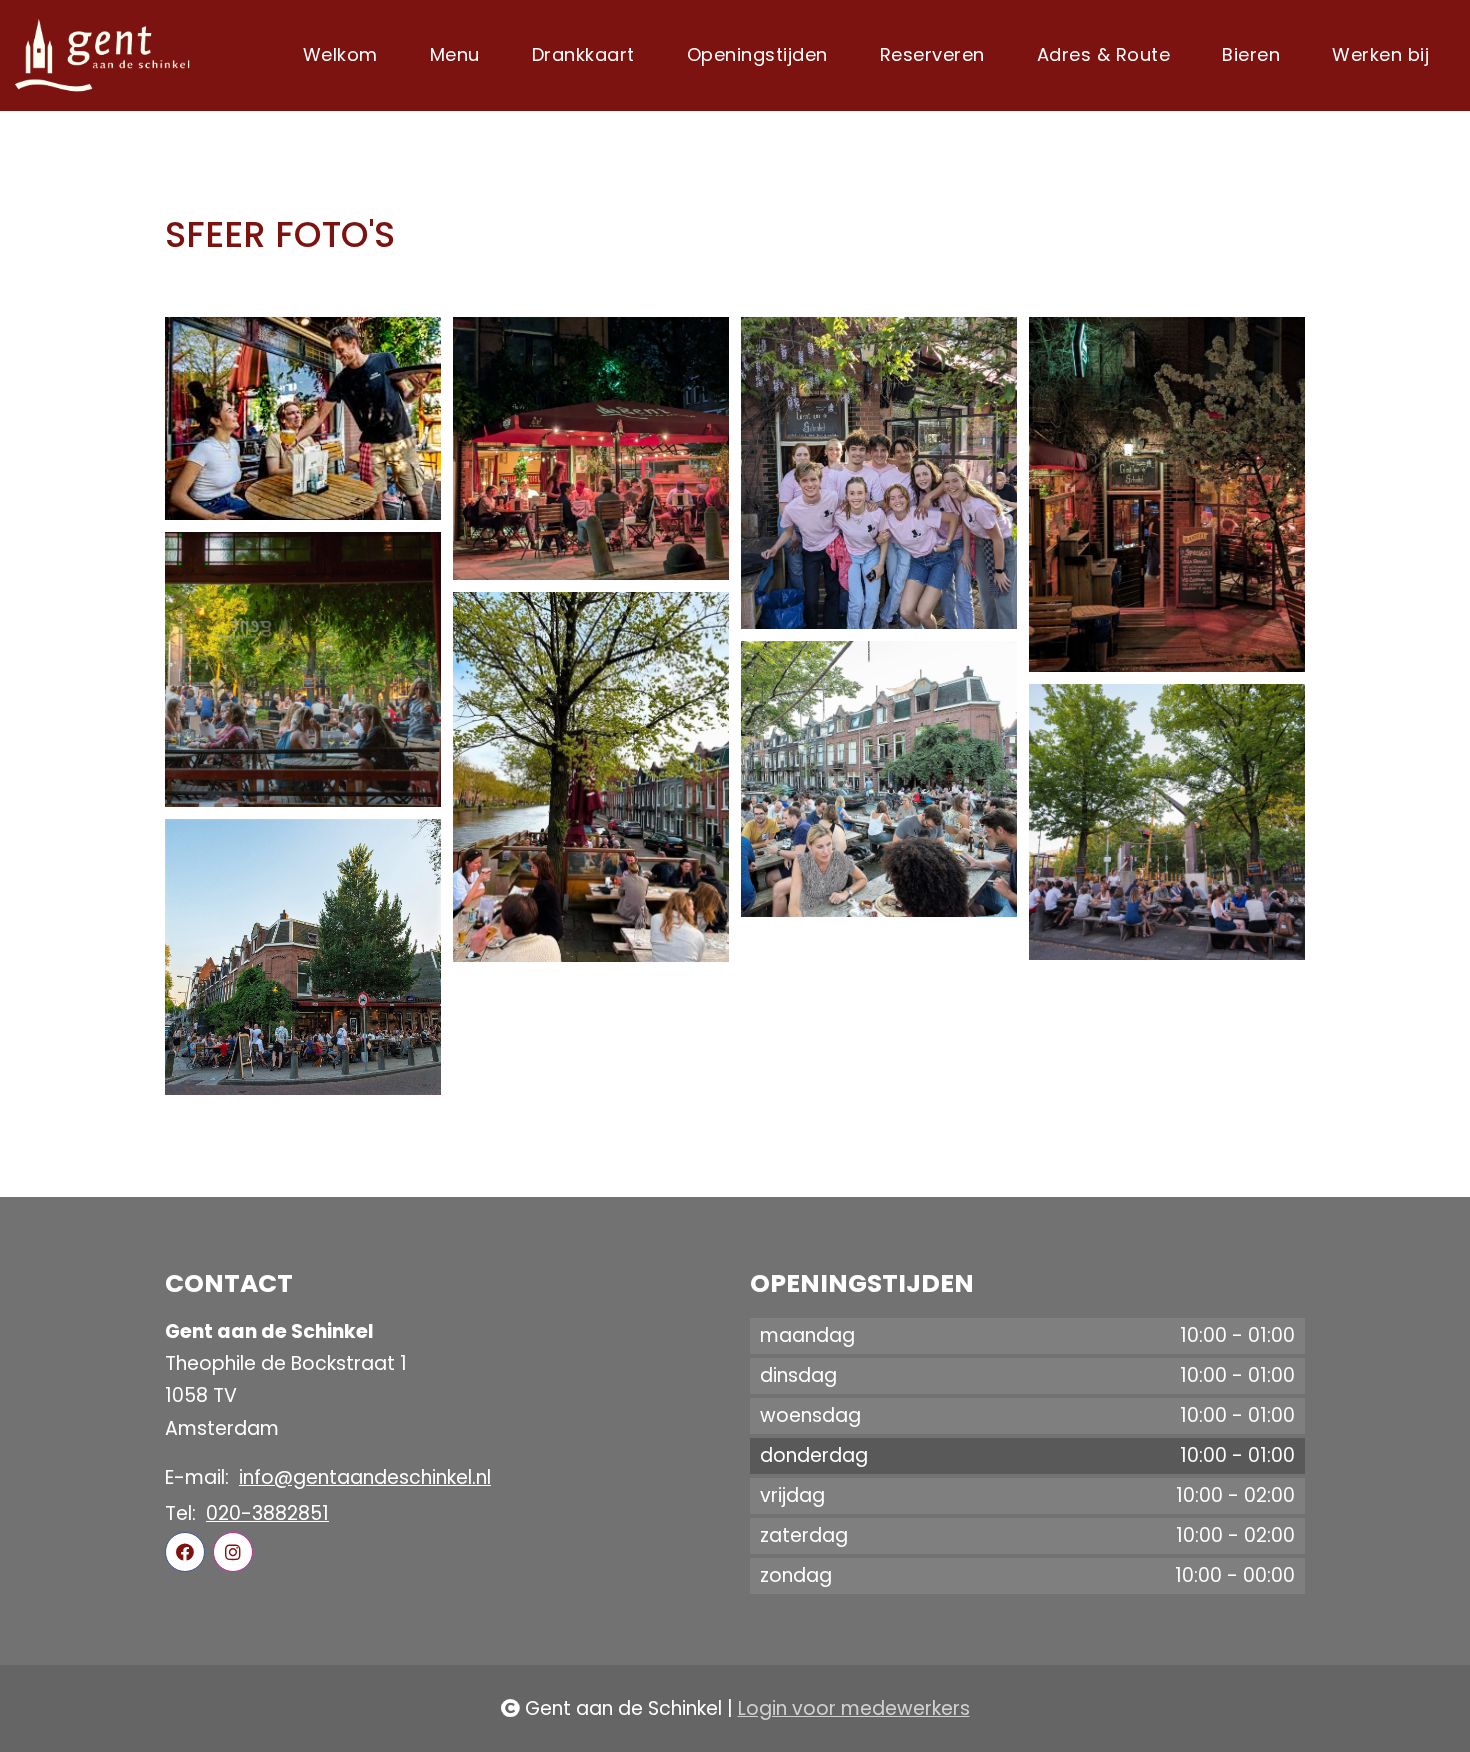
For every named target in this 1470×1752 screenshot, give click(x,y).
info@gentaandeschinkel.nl (365, 1478)
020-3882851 (267, 1514)
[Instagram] (233, 1552)
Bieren (1251, 54)
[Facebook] (185, 1552)
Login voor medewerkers (854, 1708)
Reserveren (932, 54)
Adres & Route (1104, 54)
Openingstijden (757, 54)
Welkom (340, 54)
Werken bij (1380, 54)
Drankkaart (583, 54)
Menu (455, 54)
